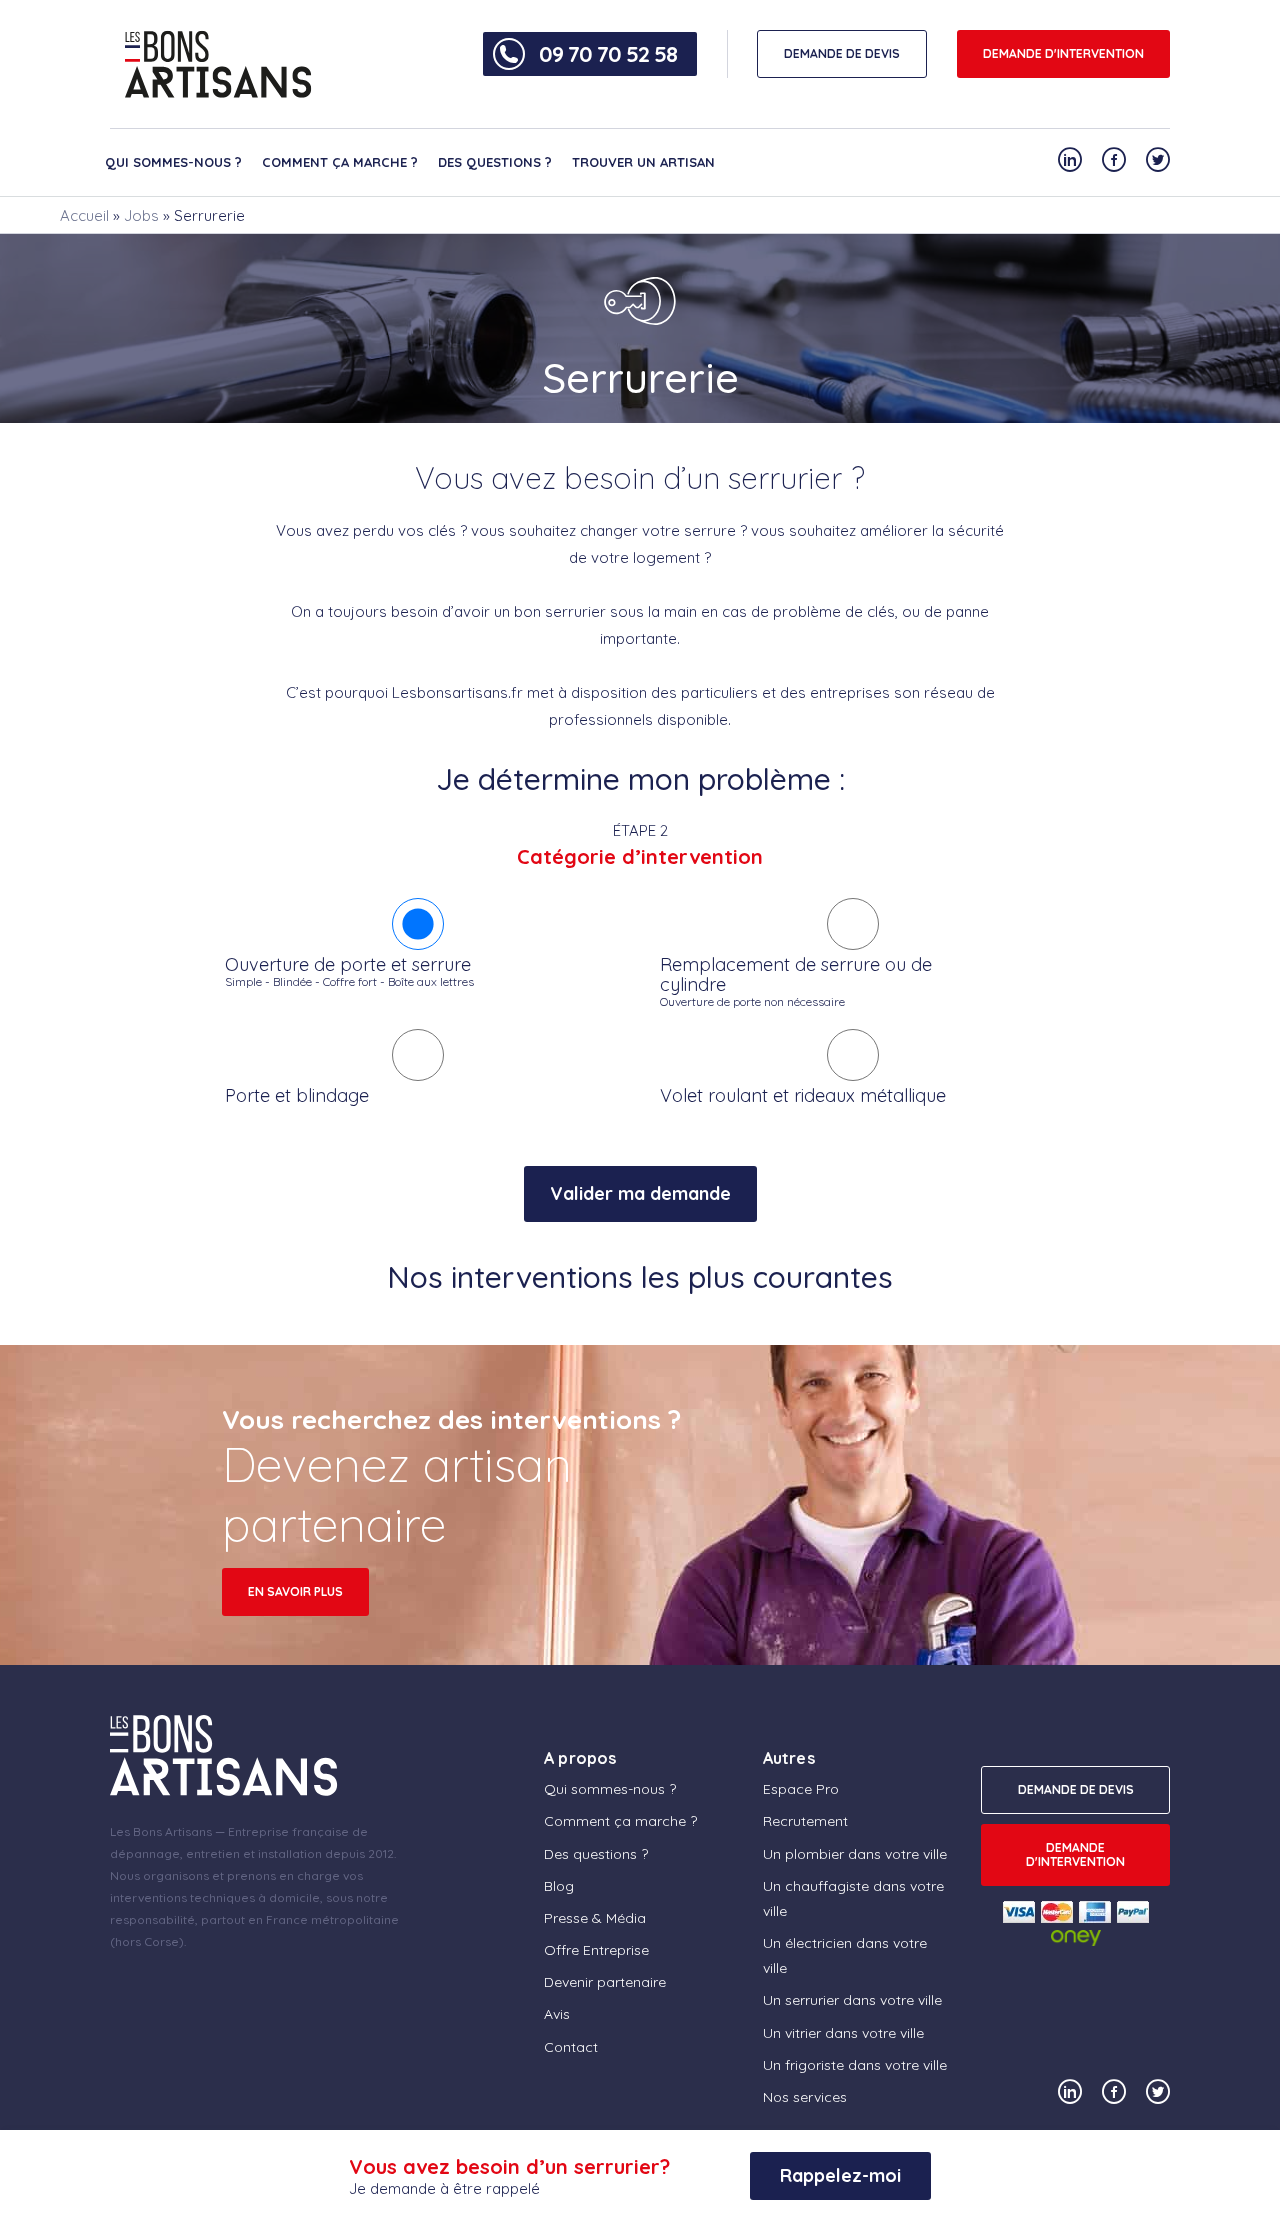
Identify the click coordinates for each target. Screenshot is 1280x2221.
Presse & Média (595, 1918)
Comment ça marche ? (340, 162)
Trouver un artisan (643, 162)
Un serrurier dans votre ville (852, 2000)
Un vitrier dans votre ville (843, 2033)
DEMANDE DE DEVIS (842, 53)
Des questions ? (495, 162)
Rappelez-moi (840, 2175)
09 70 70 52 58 (608, 54)
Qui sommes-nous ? (173, 162)
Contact (571, 2047)
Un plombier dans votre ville (855, 1854)
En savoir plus (295, 1591)
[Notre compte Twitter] (1158, 159)
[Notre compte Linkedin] (1070, 159)
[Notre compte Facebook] (1114, 159)
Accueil (84, 215)
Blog (559, 1886)
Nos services (805, 2097)
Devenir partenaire (605, 1982)
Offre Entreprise (596, 1950)
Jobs (141, 215)
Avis (557, 2014)
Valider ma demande (640, 1193)
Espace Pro (801, 1789)
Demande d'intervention (1063, 53)
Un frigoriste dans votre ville (855, 2065)
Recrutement (805, 1821)
